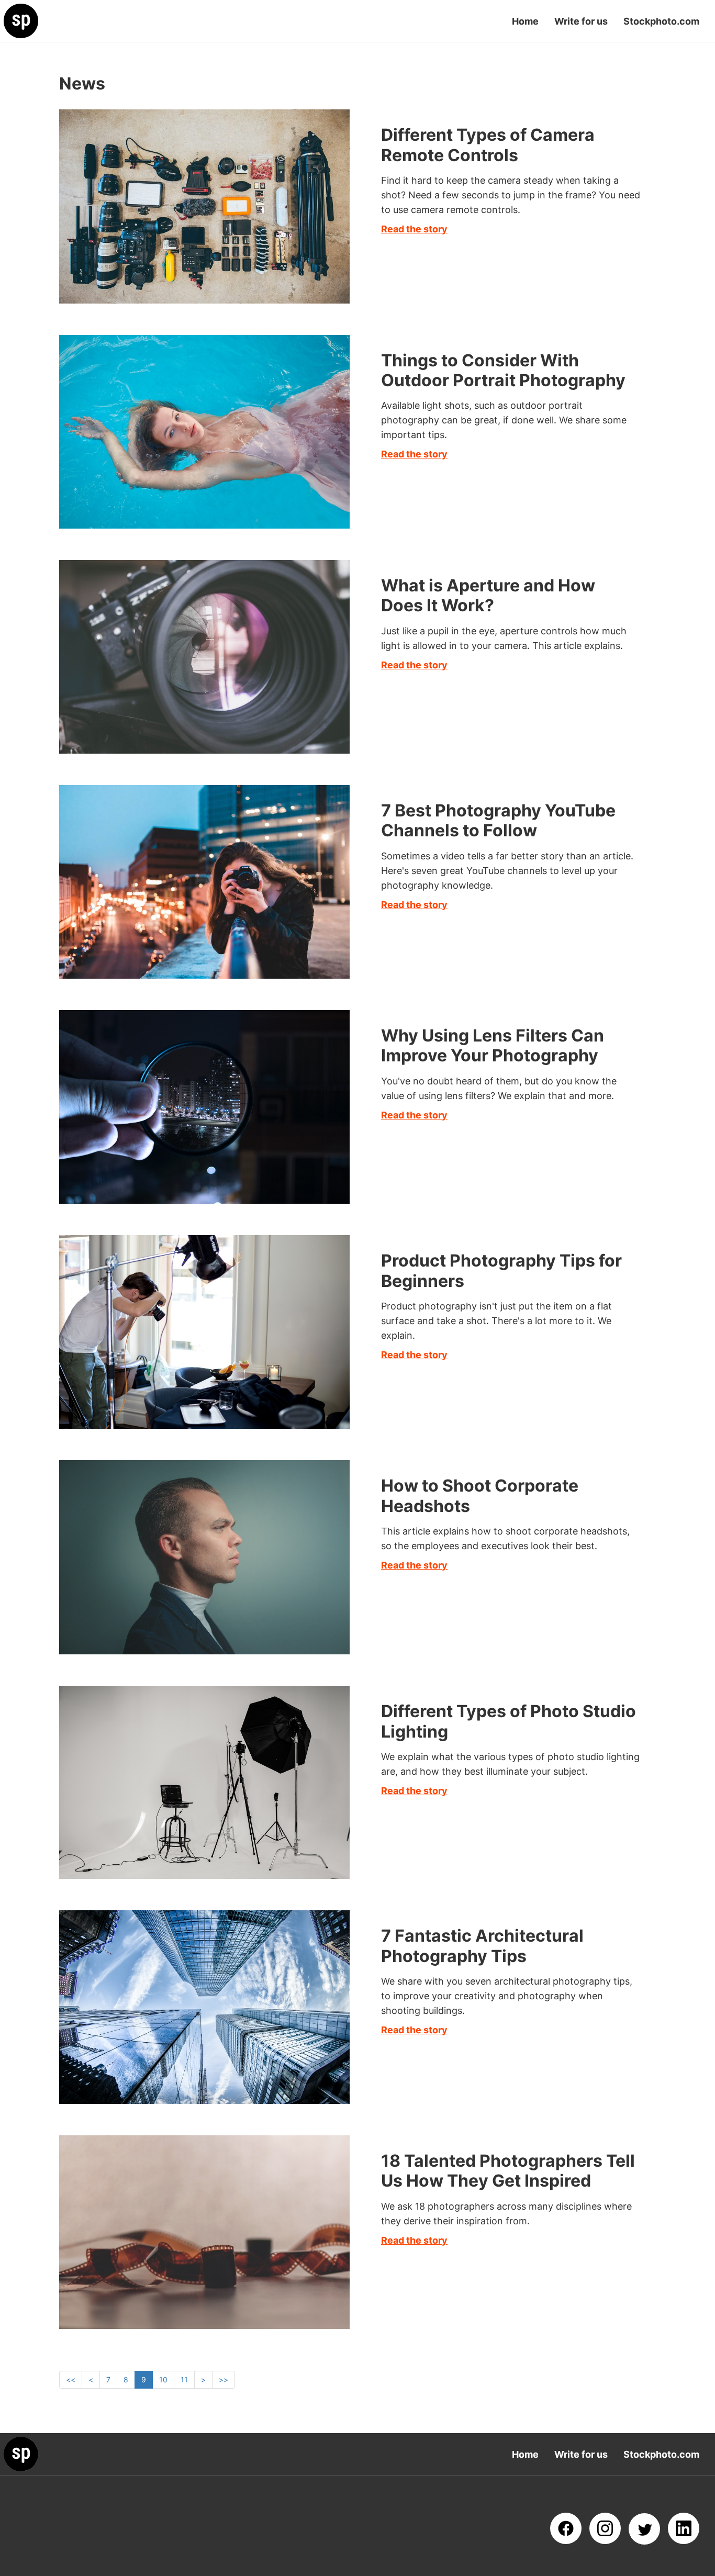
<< (71, 2379)
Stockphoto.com (661, 21)
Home (525, 21)
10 (163, 2379)
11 (184, 2379)
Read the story (414, 229)
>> (224, 2379)
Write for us (581, 21)
